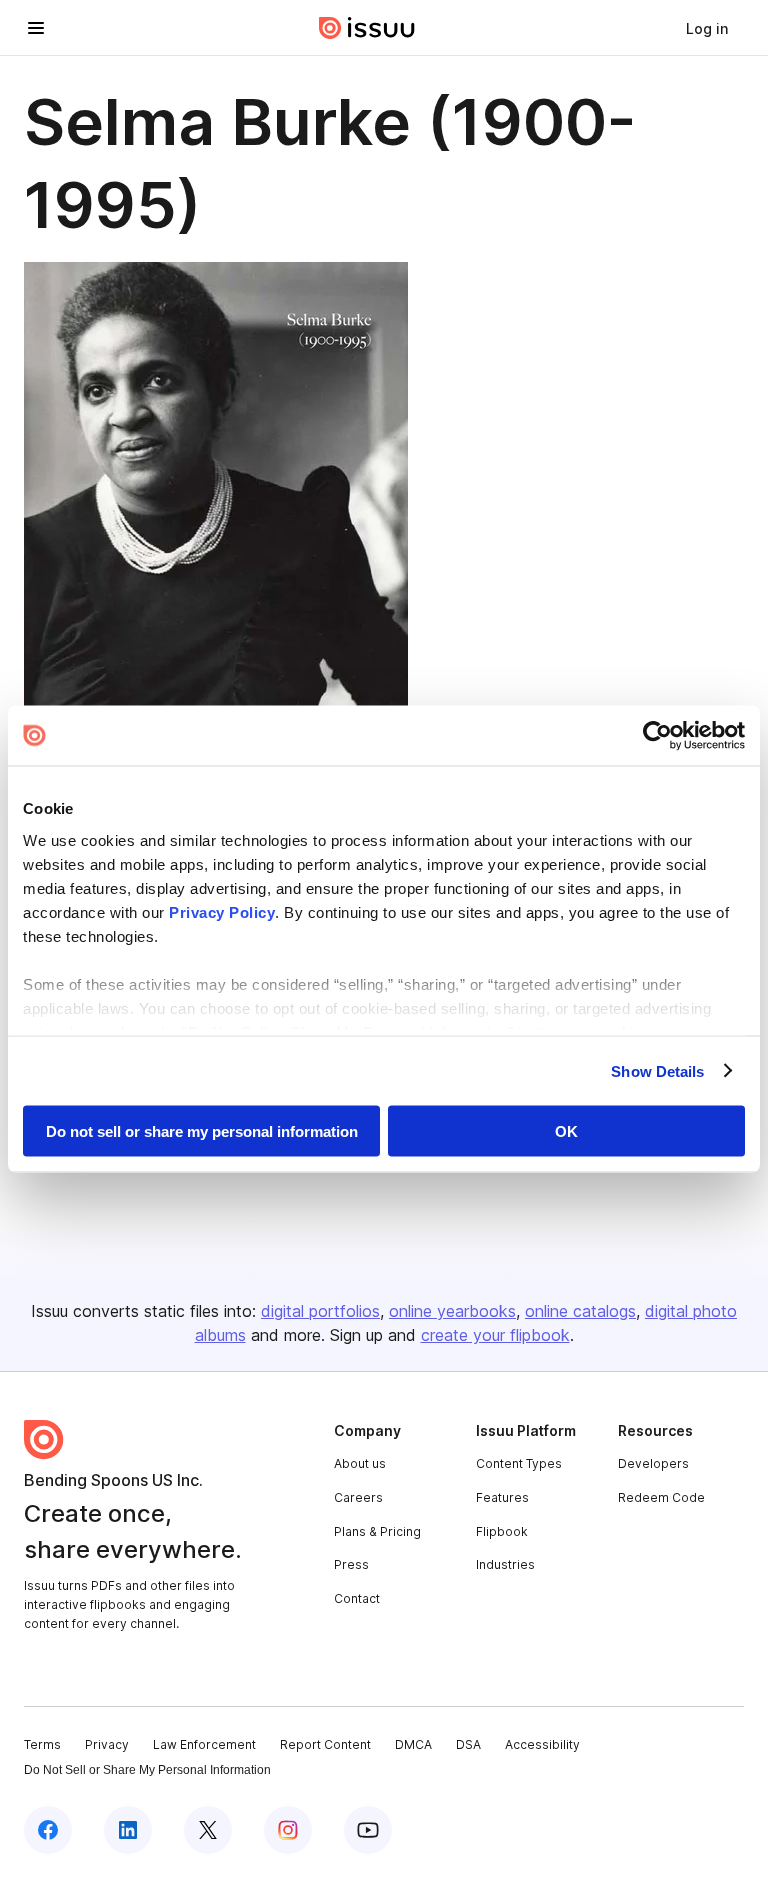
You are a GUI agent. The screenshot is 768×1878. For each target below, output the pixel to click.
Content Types (519, 1463)
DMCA (413, 1744)
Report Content (325, 1744)
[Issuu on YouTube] (368, 1830)
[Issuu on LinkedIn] (128, 1830)
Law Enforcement (204, 1744)
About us (360, 1463)
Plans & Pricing (377, 1531)
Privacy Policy (222, 911)
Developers (653, 1463)
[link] (707, 28)
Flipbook (502, 1531)
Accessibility (542, 1744)
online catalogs (580, 1311)
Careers (358, 1497)
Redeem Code (661, 1497)
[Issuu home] (367, 28)
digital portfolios (320, 1311)
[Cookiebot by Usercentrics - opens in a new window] (657, 736)
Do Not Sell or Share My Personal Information (147, 1770)
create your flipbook (495, 1335)
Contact (357, 1598)
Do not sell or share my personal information (202, 1131)
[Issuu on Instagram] (288, 1830)
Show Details (657, 1070)
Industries (505, 1564)
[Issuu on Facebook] (48, 1830)
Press (351, 1564)
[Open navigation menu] (36, 28)
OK (566, 1131)
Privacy (107, 1744)
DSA (468, 1744)
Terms (42, 1744)
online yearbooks (452, 1311)
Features (502, 1497)
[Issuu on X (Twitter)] (208, 1830)
